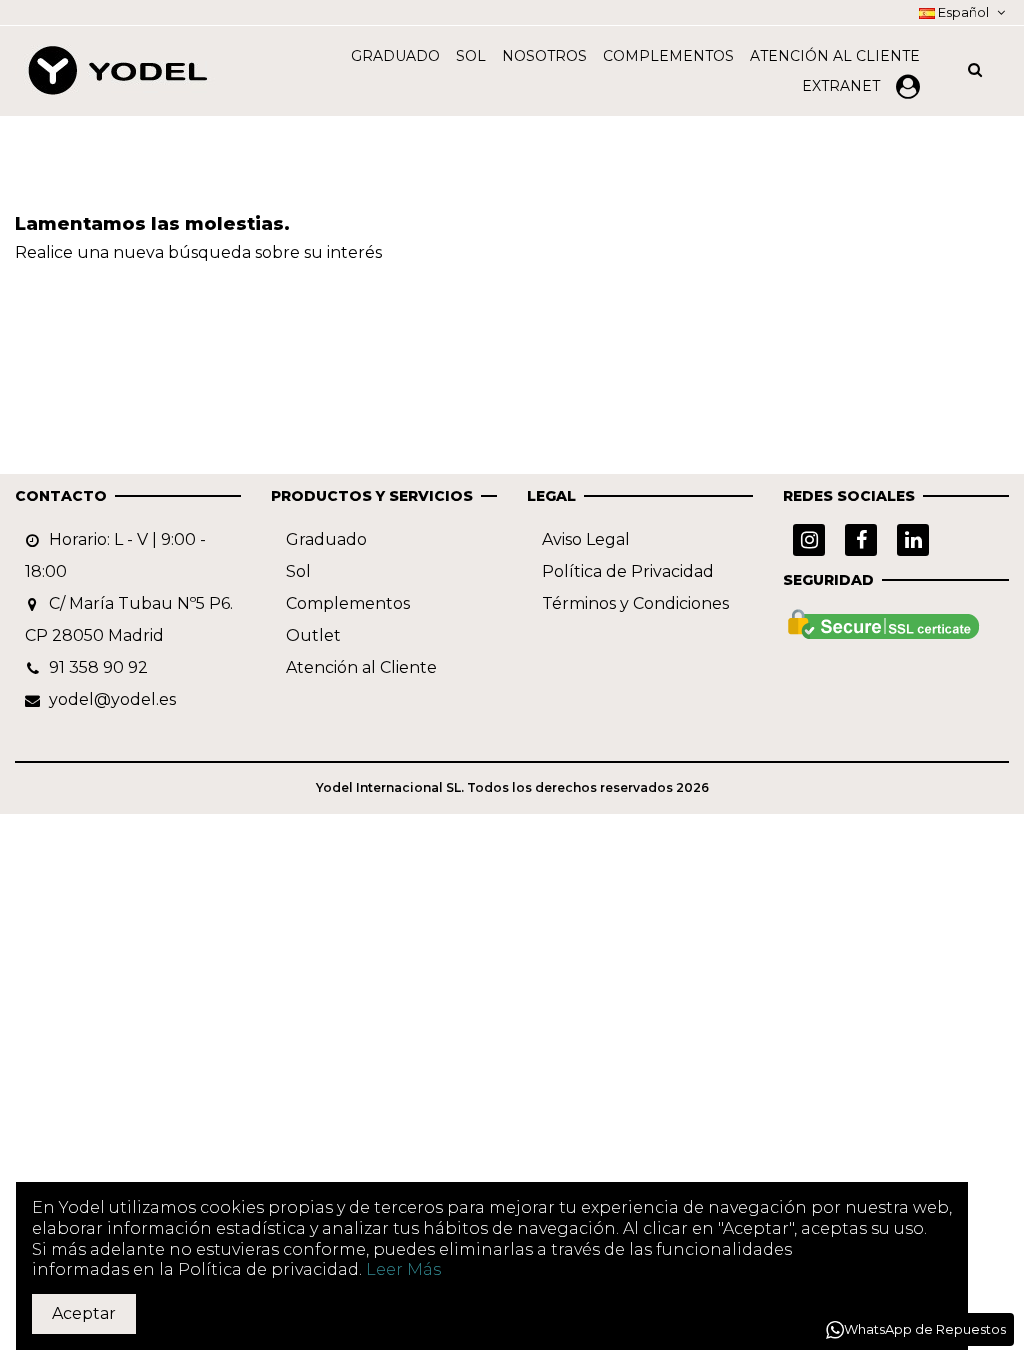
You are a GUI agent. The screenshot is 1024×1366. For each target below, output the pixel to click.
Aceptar (84, 1313)
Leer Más (403, 1269)
